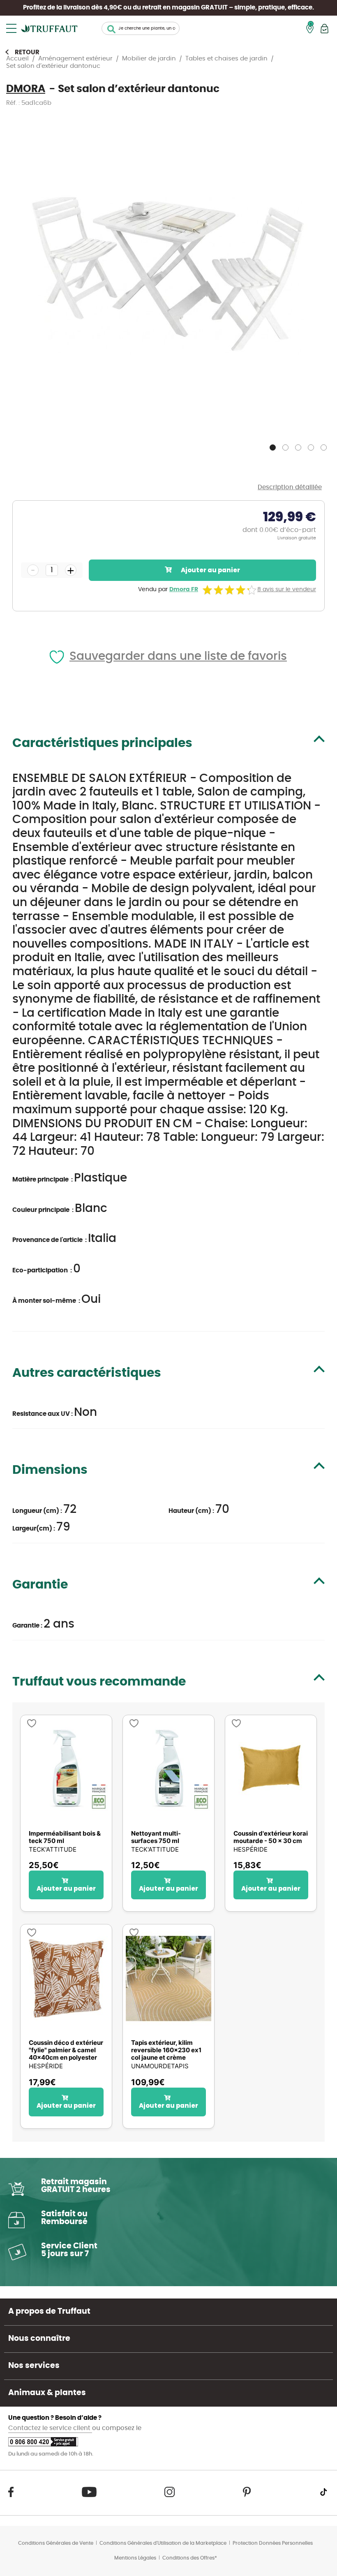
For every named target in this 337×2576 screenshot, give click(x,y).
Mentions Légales (135, 2558)
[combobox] (141, 28)
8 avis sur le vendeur (287, 590)
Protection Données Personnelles (273, 2543)
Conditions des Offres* (190, 2558)
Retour (27, 52)
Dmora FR (184, 590)
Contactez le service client (50, 2428)
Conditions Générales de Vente (56, 2543)
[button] (274, 446)
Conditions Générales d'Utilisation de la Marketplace (163, 2543)
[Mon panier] (324, 29)
